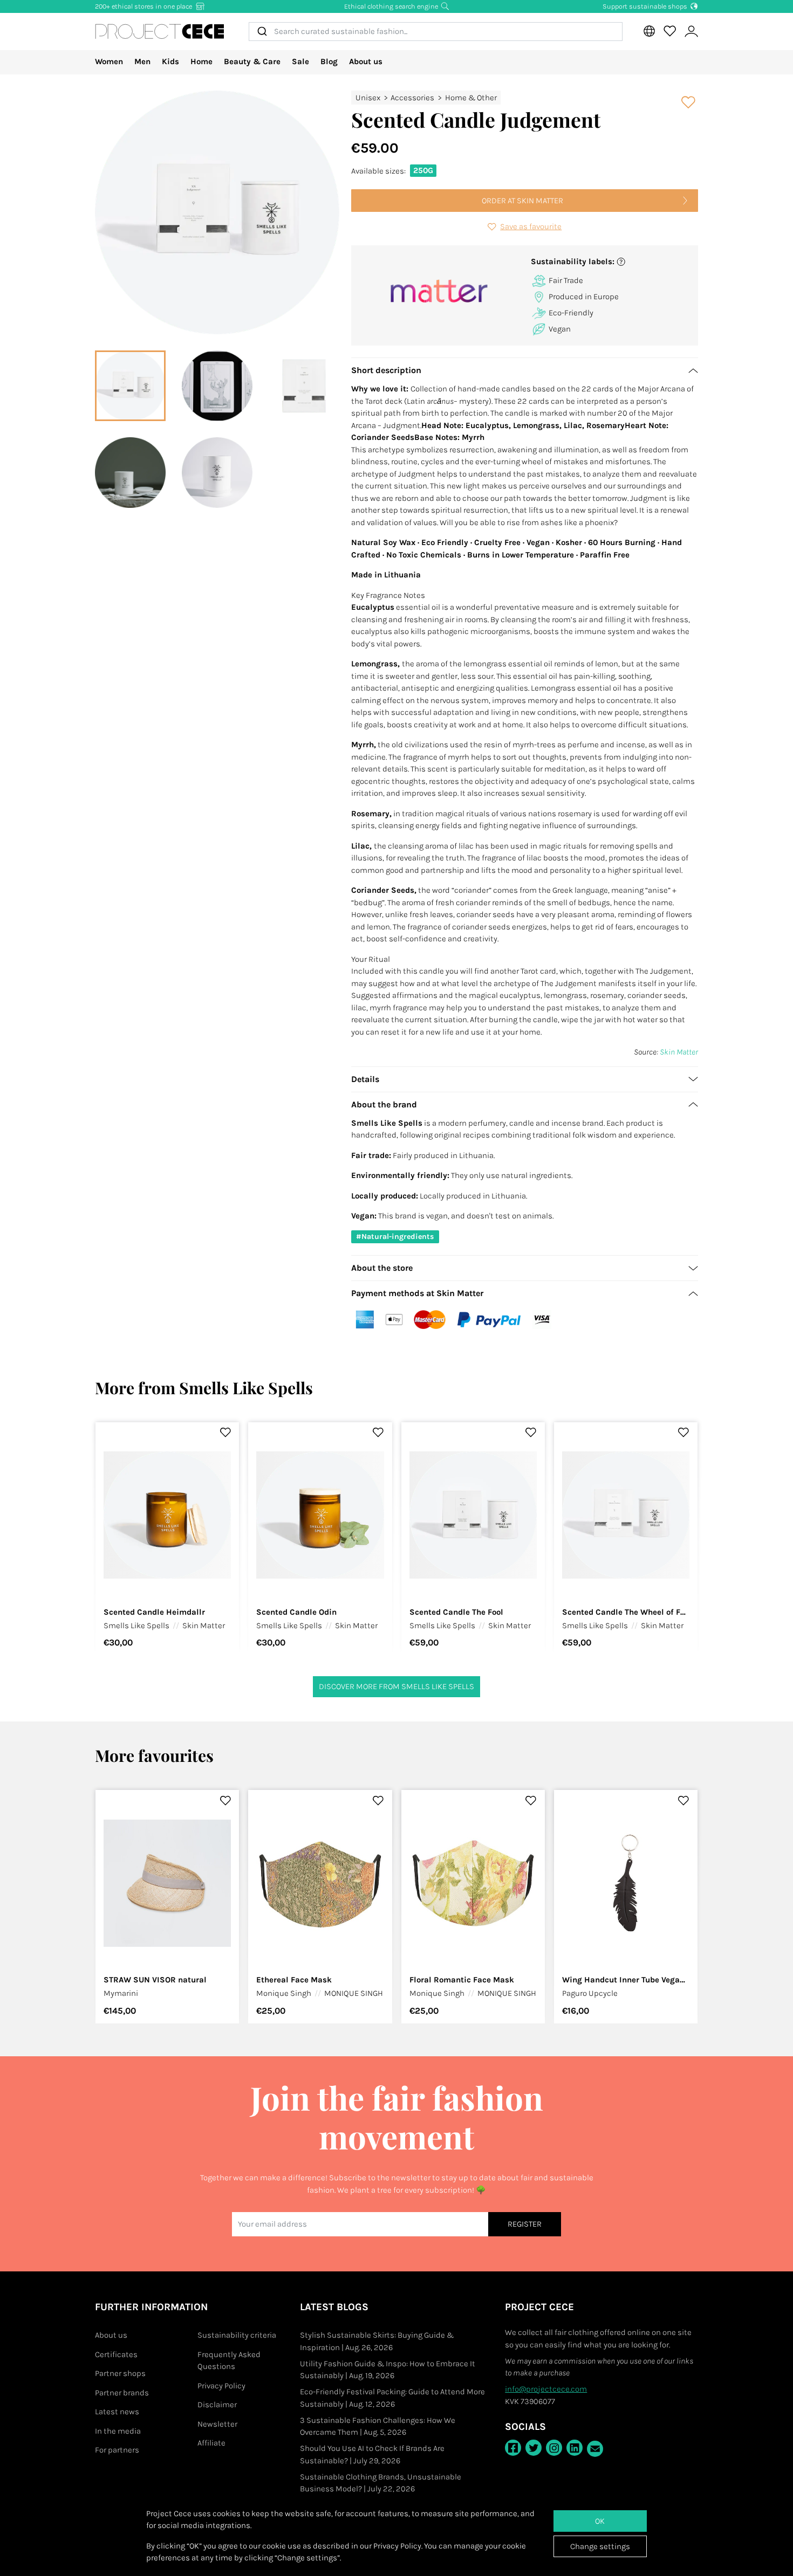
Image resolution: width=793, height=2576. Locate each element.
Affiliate (211, 2443)
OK (600, 2521)
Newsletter (217, 2424)
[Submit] (261, 32)
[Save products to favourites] (689, 102)
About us (366, 61)
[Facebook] (513, 2448)
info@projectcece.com (546, 2389)
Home (201, 61)
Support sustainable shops (646, 6)
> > (426, 98)
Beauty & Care (252, 61)
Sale (300, 61)
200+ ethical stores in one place (144, 6)
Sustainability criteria (237, 2335)
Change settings (600, 2546)
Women (109, 61)
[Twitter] (534, 2448)
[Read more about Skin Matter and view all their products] (439, 291)
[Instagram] (554, 2448)
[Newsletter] (595, 2449)
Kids (170, 61)
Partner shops (120, 2373)
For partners (117, 2450)
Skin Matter (679, 1052)
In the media (118, 2431)
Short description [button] (386, 370)
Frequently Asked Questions (229, 2361)
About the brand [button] (384, 1104)
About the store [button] (382, 1268)
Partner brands (122, 2393)
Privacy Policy (221, 2386)
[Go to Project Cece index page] (160, 31)
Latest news (117, 2412)
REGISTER (525, 2224)
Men (142, 61)
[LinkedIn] (575, 2448)
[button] (610, 262)
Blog (329, 61)
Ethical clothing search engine (392, 6)
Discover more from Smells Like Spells (396, 1686)
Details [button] (365, 1079)
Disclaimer (217, 2405)
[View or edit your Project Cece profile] (691, 32)
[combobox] (436, 32)
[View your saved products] (669, 31)
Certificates (116, 2354)
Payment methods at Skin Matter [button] (417, 1293)
